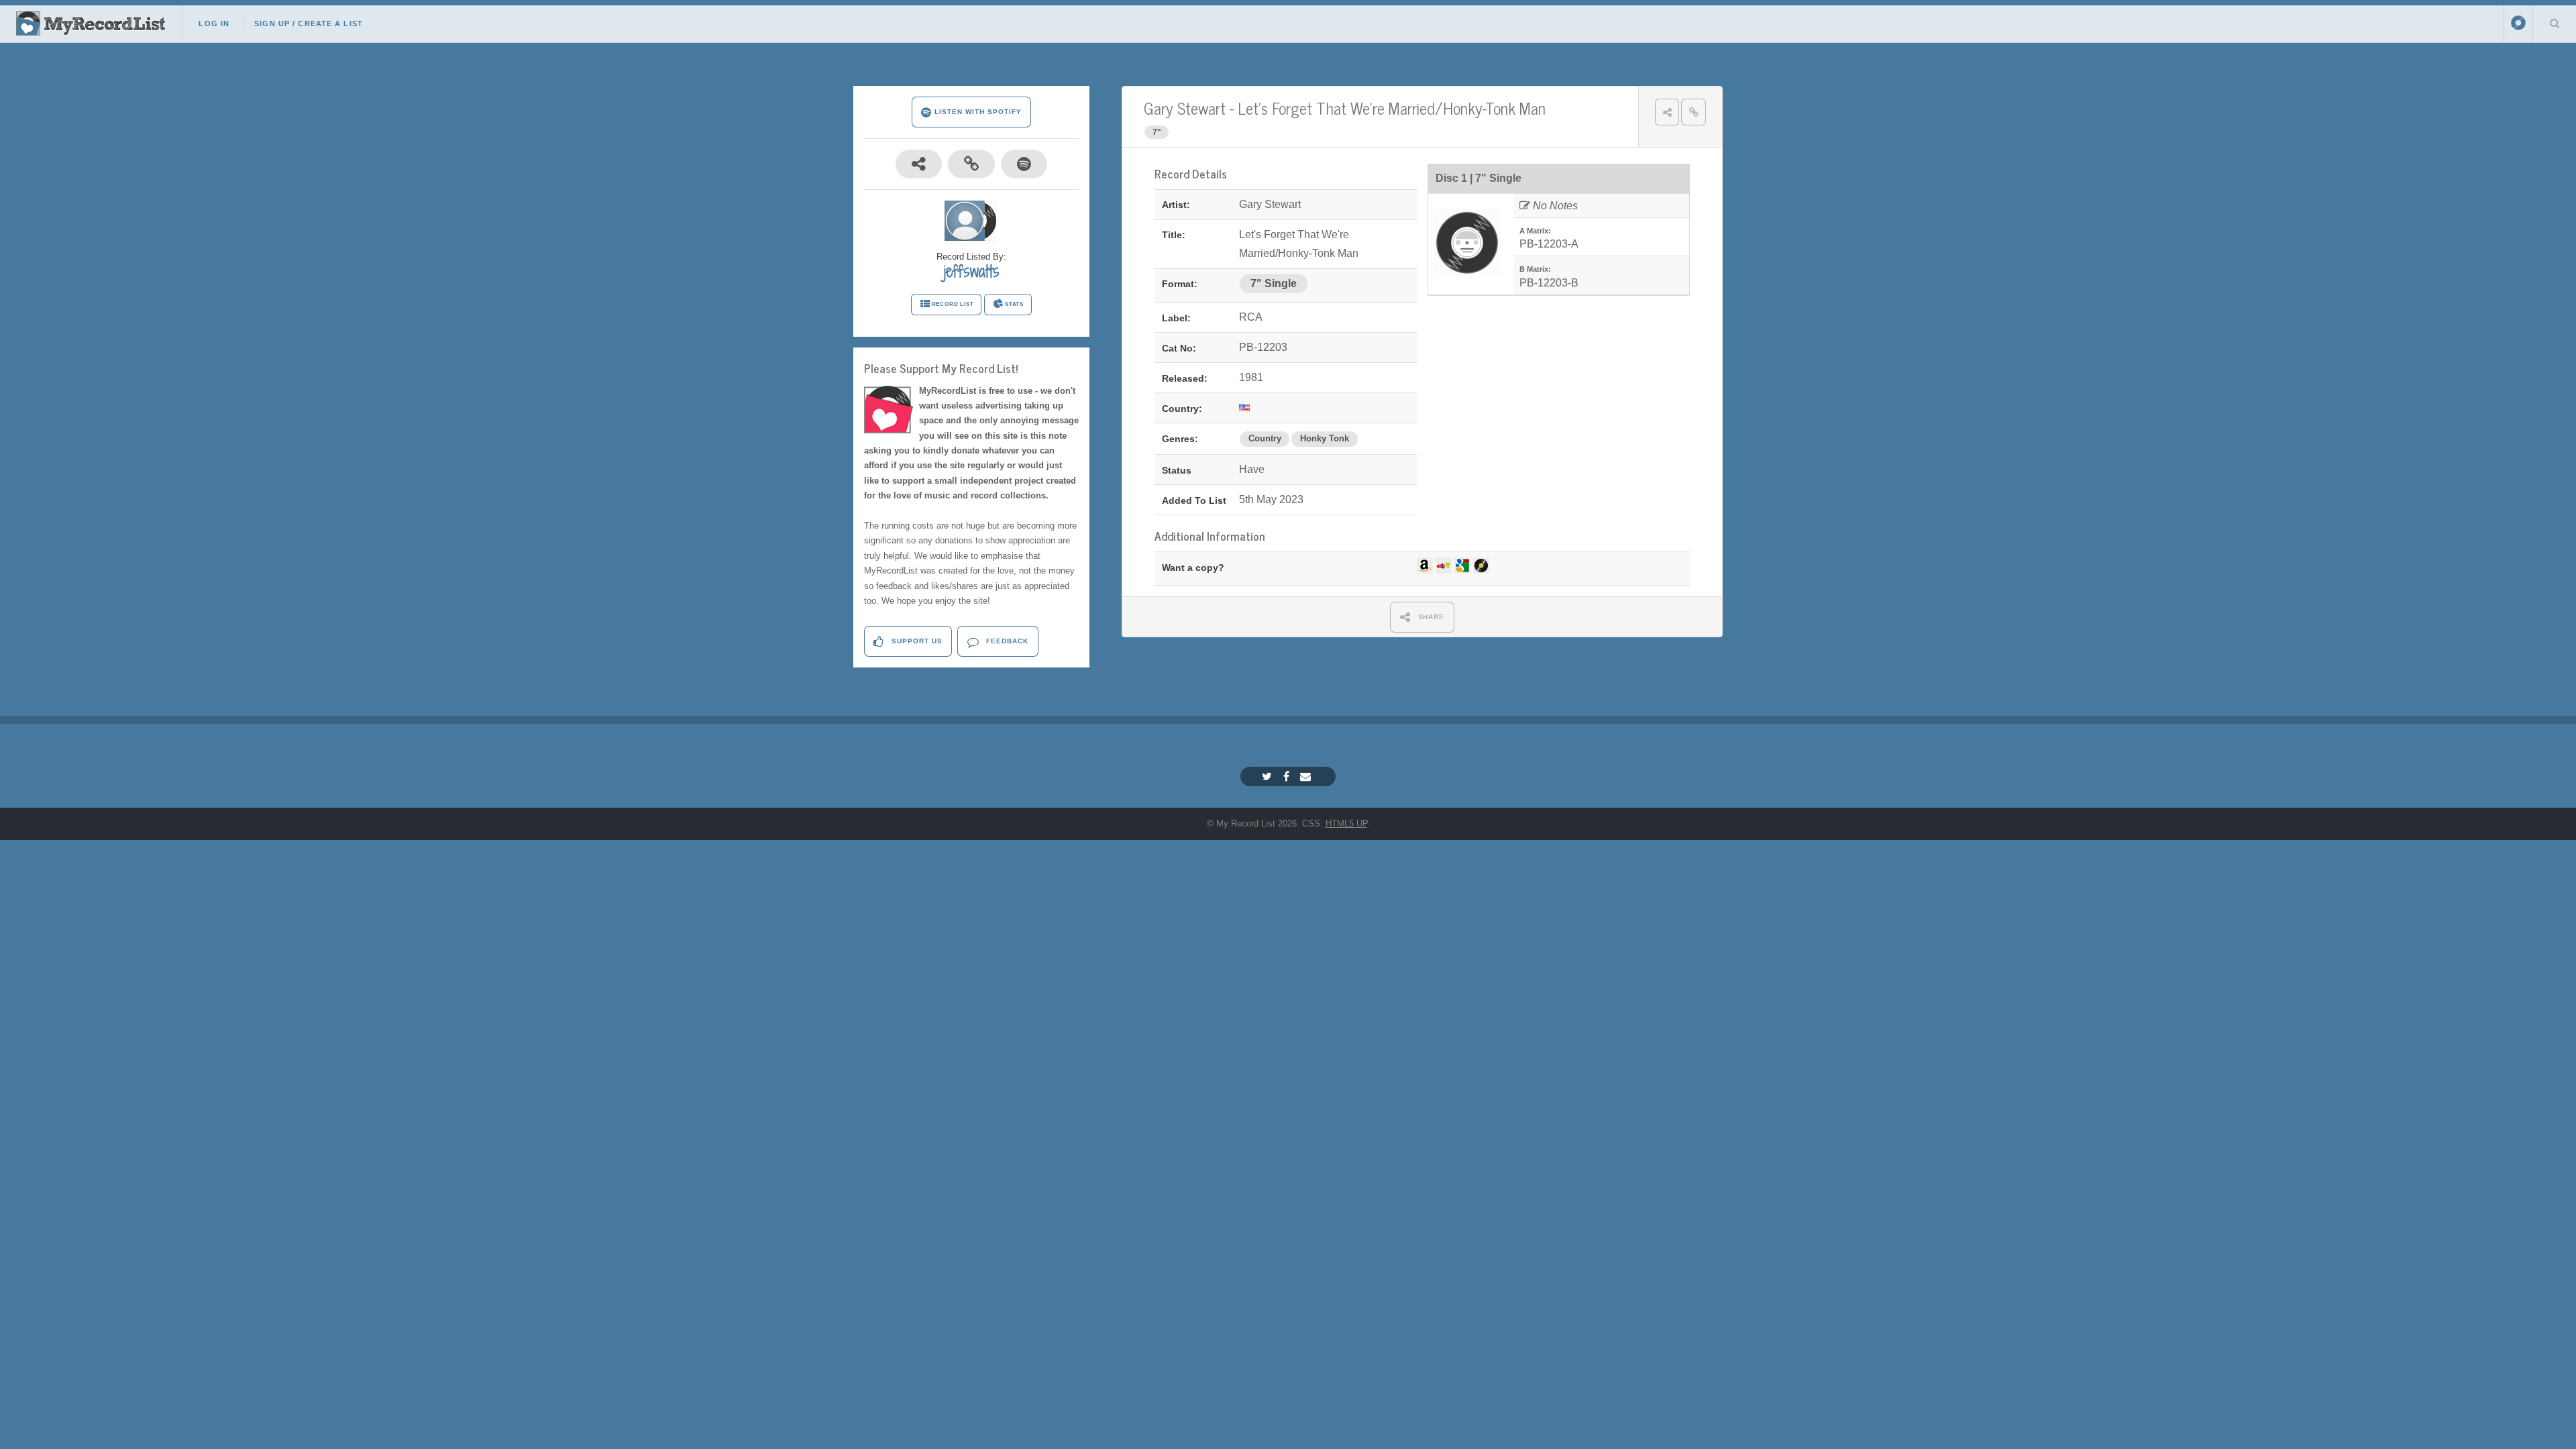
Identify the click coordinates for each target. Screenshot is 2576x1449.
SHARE (1430, 617)
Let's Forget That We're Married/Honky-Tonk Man (1392, 108)
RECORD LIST (953, 304)
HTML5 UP (1346, 823)
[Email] (1307, 776)
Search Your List (2555, 23)
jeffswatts (972, 271)
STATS (1014, 304)
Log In (214, 23)
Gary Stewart (1185, 108)
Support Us (916, 641)
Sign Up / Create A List (309, 23)
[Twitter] (1269, 776)
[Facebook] (1288, 776)
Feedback (1006, 641)
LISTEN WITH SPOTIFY (976, 112)
